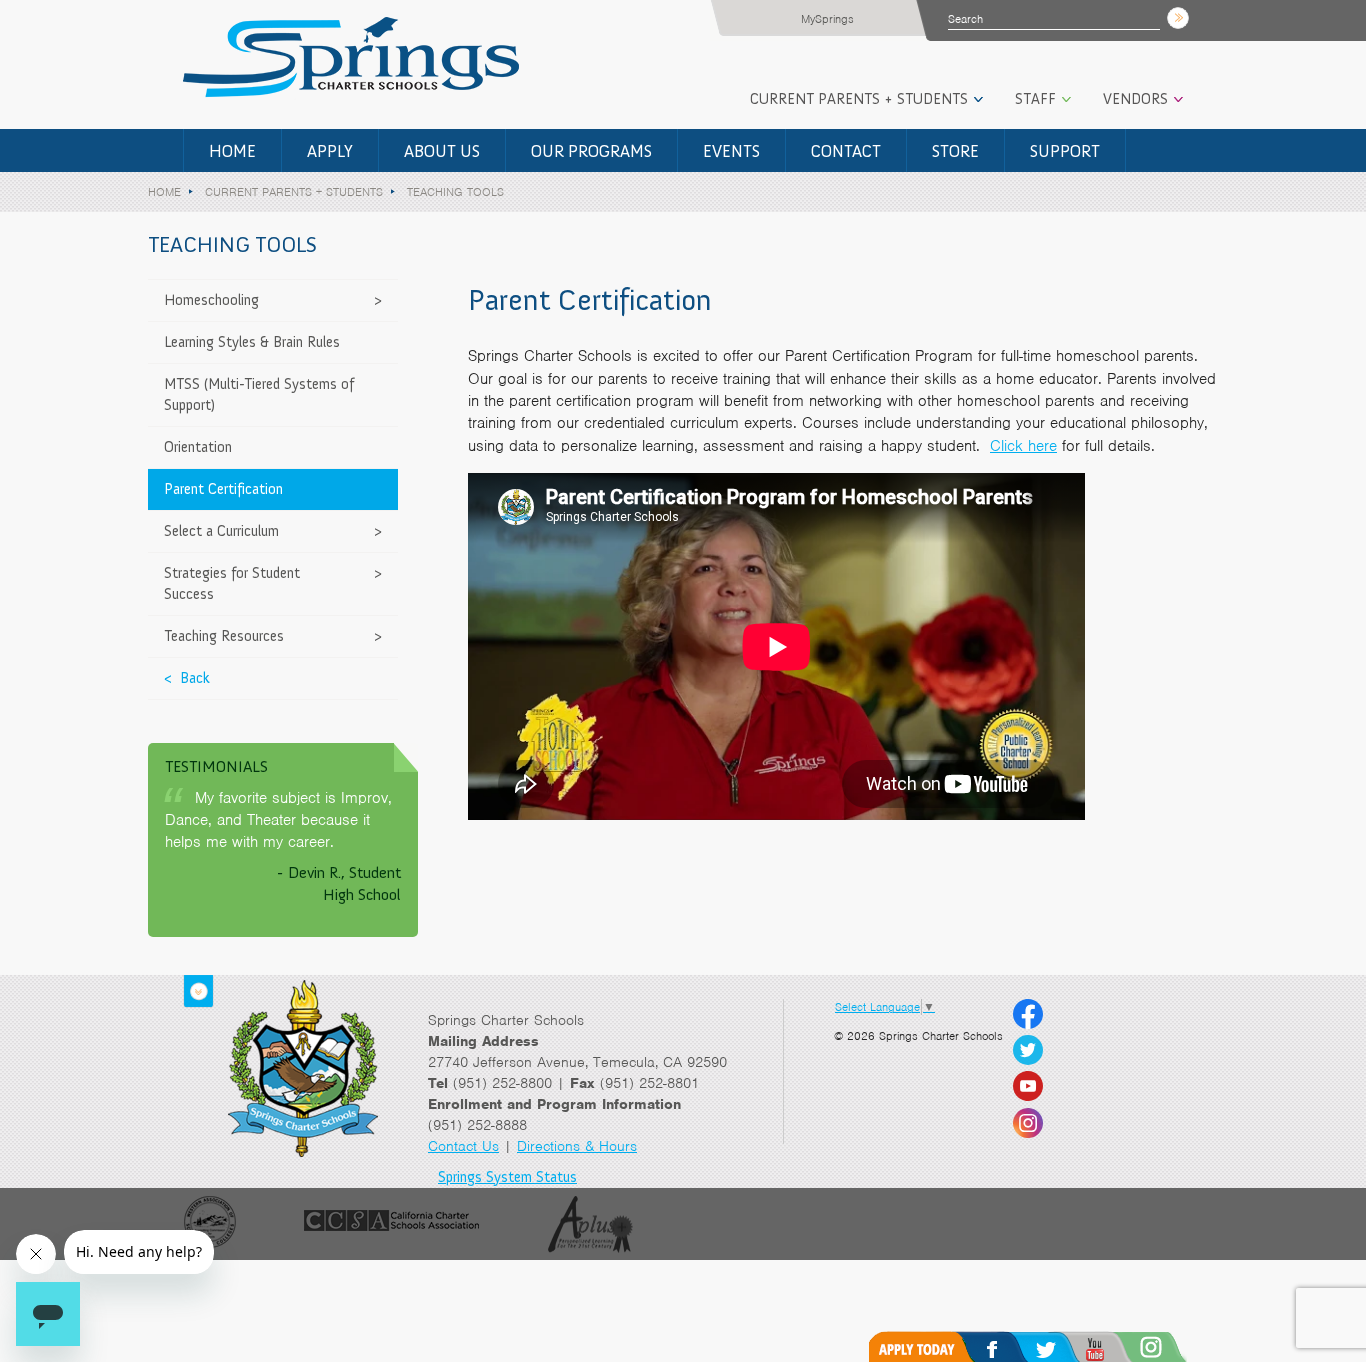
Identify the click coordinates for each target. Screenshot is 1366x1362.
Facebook (1013, 1346)
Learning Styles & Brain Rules (252, 342)
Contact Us (463, 1146)
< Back (187, 678)
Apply (330, 151)
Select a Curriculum (221, 531)
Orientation (198, 447)
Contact (846, 151)
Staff (1035, 99)
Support (1065, 151)
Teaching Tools (455, 192)
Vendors (1135, 99)
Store (955, 151)
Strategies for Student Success (232, 583)
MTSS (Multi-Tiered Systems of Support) (259, 394)
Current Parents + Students (859, 99)
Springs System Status (507, 1177)
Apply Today (927, 1346)
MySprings (827, 19)
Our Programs (591, 151)
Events (731, 151)
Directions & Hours (577, 1146)
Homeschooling (211, 300)
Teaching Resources (224, 636)
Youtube (1120, 1346)
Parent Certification (223, 489)
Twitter (1066, 1346)
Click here (1023, 446)
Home (232, 151)
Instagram (1177, 1346)
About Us (442, 151)
